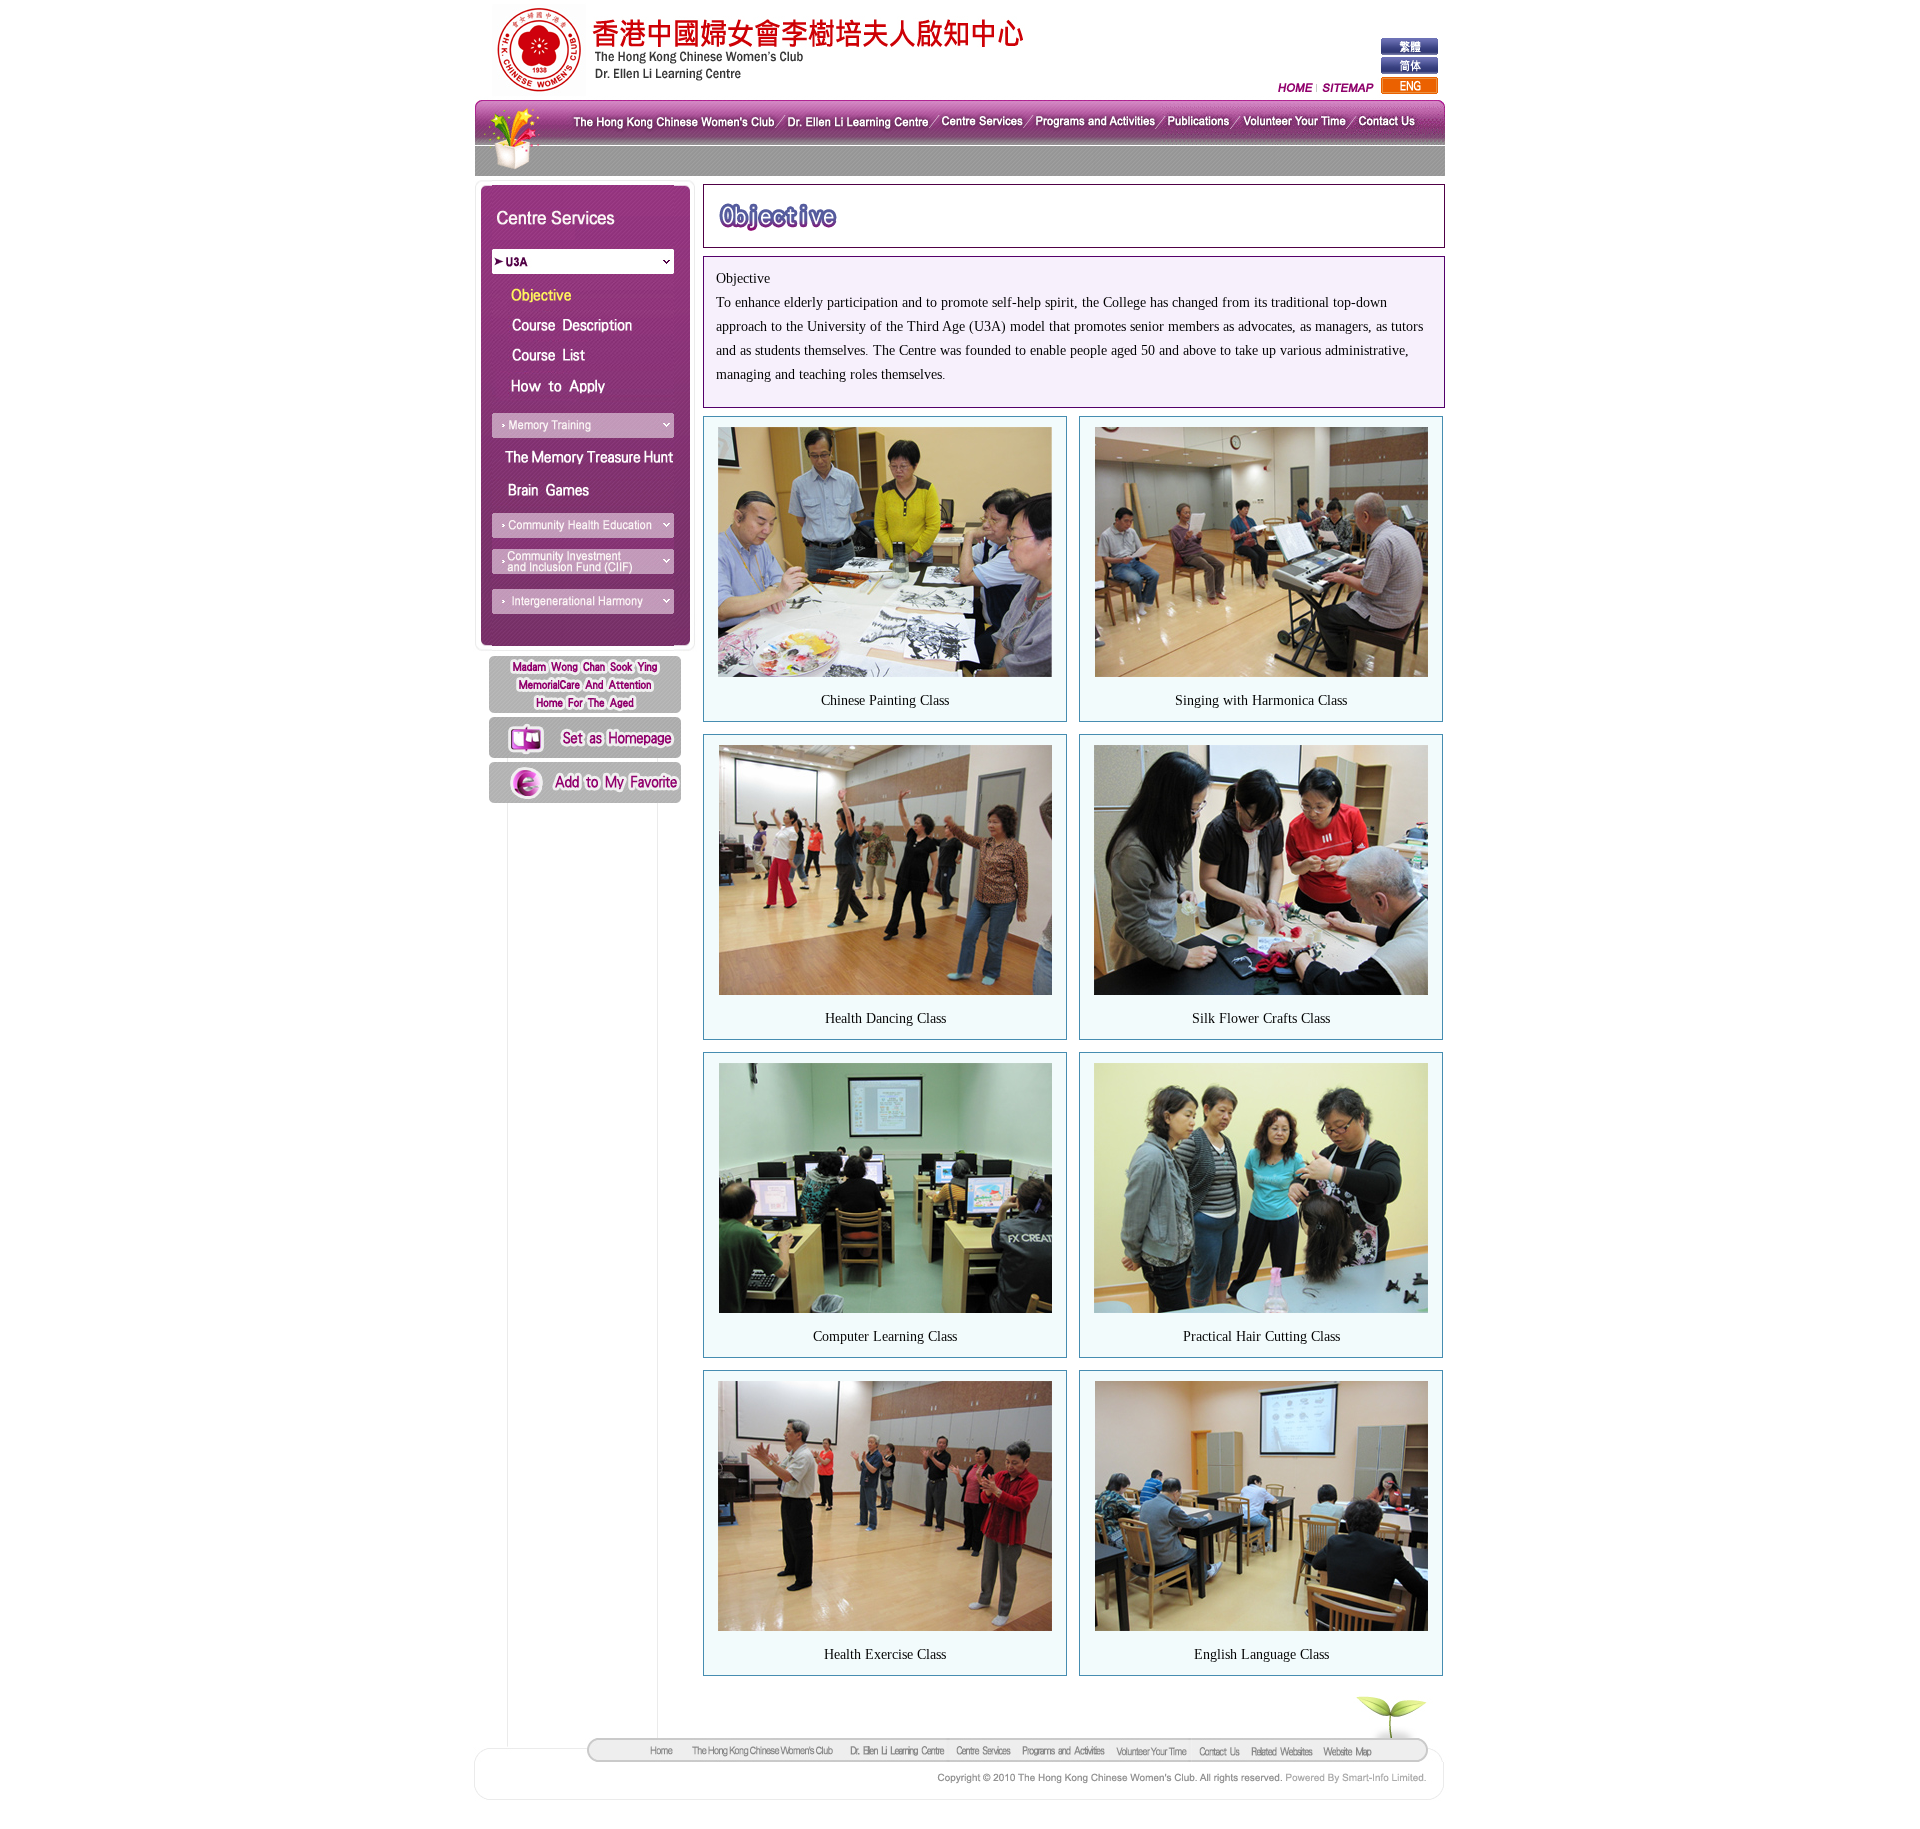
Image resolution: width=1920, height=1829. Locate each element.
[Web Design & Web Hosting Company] (1368, 1780)
